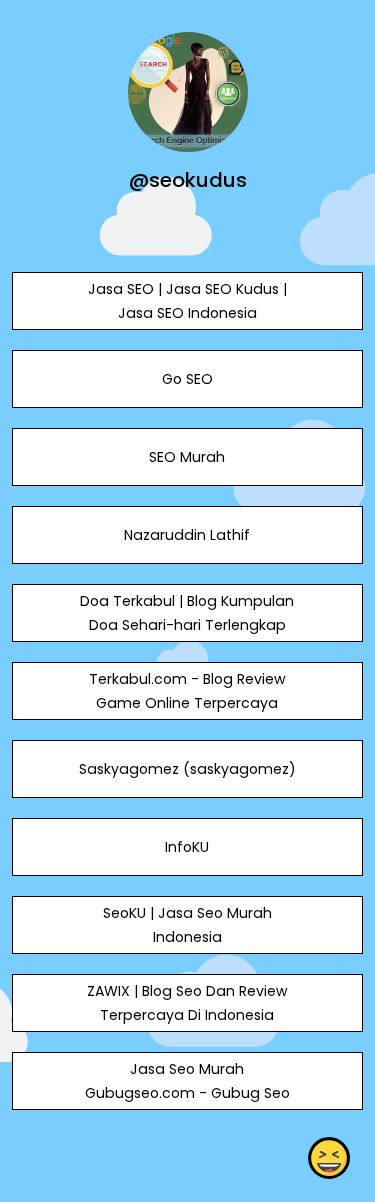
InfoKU (187, 847)
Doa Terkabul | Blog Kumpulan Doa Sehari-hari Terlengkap (187, 613)
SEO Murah (187, 457)
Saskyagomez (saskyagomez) (187, 769)
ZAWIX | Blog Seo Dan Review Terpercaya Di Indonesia (187, 1003)
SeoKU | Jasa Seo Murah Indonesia (187, 925)
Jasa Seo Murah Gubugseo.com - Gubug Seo (187, 1081)
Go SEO (187, 379)
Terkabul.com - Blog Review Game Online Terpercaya (187, 691)
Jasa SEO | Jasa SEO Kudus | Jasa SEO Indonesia (187, 301)
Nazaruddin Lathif (187, 535)
